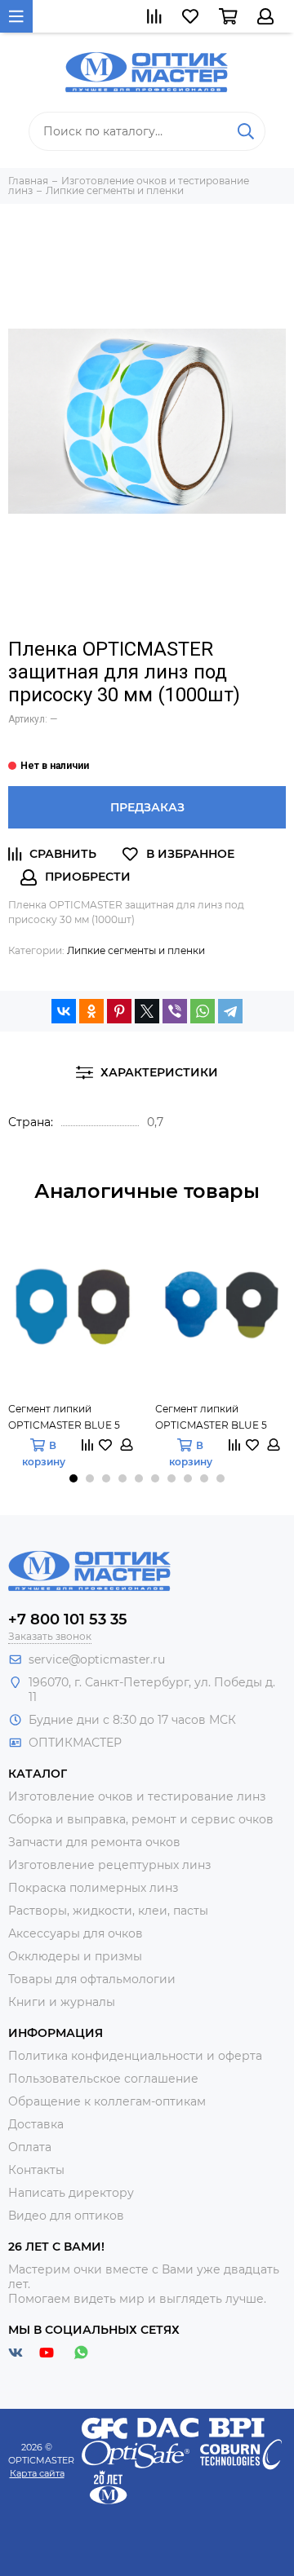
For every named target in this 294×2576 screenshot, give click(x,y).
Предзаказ (147, 807)
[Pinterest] (119, 1011)
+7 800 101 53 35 (68, 1619)
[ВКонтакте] (64, 1011)
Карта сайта (37, 2473)
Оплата (30, 2147)
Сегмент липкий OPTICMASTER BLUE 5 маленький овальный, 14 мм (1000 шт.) (70, 1418)
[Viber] (175, 1011)
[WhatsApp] (203, 1011)
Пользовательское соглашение (103, 2079)
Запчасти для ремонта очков (94, 1842)
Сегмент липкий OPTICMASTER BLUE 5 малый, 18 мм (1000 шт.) (213, 1418)
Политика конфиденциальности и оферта (135, 2056)
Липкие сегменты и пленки (136, 950)
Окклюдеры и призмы (75, 1956)
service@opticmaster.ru (97, 1659)
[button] (73, 1478)
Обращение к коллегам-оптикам (107, 2101)
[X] (147, 1011)
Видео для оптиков (66, 2216)
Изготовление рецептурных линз (109, 1865)
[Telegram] (230, 1011)
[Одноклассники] (91, 1011)
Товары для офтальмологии (92, 1979)
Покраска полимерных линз (93, 1888)
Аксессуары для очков (76, 1933)
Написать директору (71, 2193)
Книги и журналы (62, 2002)
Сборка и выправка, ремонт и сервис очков (141, 1819)
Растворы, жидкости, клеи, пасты (108, 1911)
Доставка (36, 2124)
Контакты (36, 2170)
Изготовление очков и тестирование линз (137, 1796)
